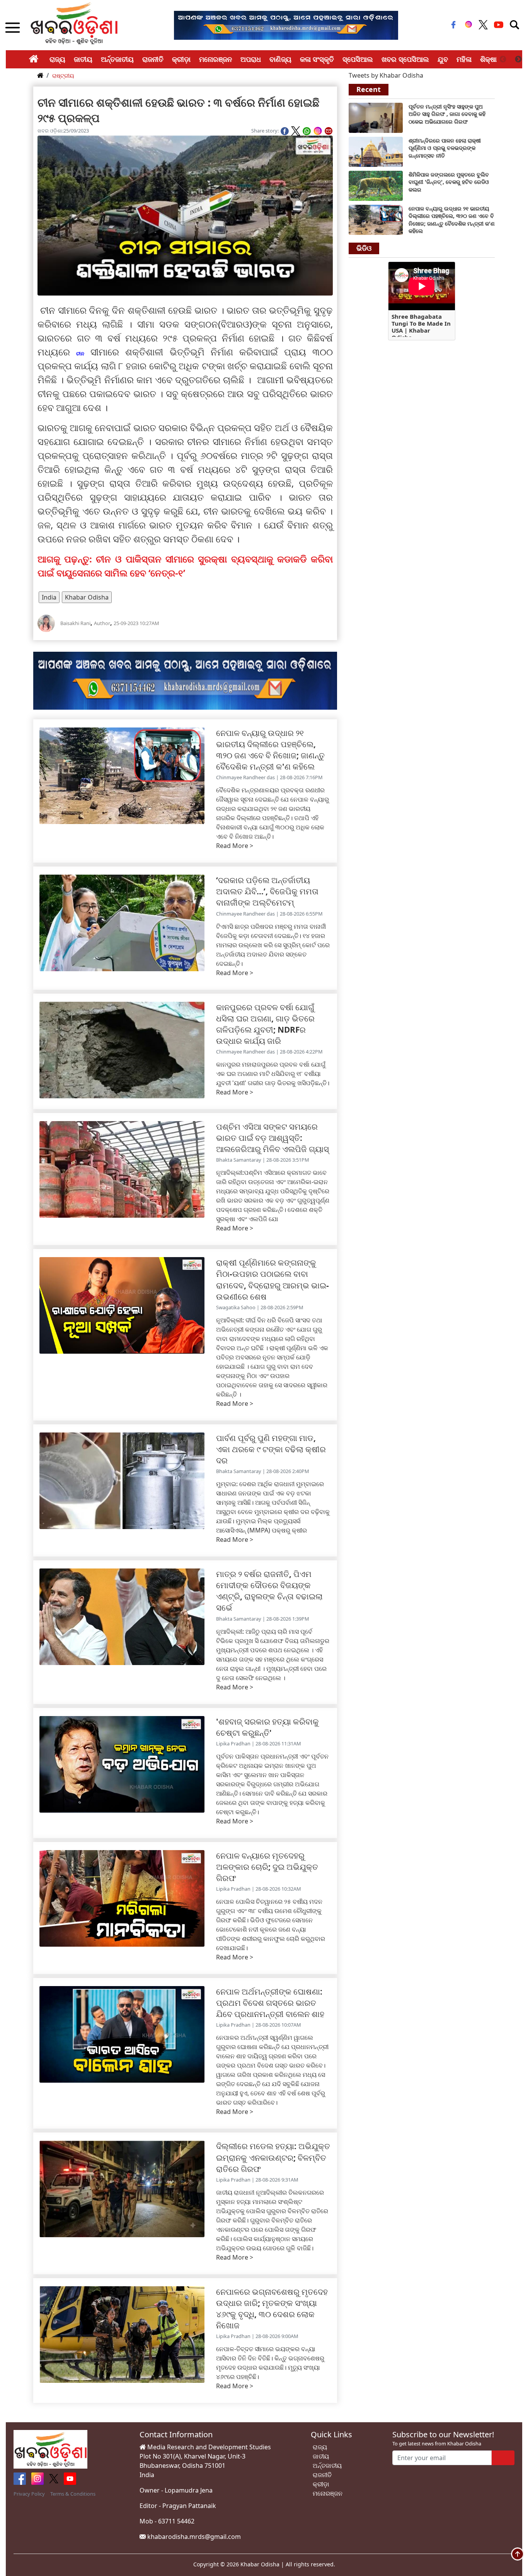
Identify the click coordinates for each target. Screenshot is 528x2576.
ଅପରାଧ (251, 59)
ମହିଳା (464, 59)
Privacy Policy (29, 2494)
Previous (503, 59)
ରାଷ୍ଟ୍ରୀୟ (63, 76)
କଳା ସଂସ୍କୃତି (317, 59)
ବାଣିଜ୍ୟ (280, 59)
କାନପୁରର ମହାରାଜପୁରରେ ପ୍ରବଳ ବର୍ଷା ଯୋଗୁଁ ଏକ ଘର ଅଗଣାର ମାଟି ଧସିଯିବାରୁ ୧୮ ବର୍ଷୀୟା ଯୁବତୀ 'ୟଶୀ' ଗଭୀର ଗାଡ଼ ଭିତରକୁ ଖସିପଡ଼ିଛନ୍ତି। (273, 1074)
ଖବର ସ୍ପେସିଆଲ (405, 59)
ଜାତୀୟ (83, 59)
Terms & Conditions (73, 2494)
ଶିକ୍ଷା (488, 59)
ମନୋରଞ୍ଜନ (215, 59)
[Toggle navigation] (514, 25)
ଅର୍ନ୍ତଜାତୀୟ (117, 59)
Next (518, 59)
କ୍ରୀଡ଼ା (181, 59)
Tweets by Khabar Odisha (386, 75)
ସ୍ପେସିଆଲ (358, 59)
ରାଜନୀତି (153, 59)
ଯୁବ (443, 59)
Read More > (235, 846)
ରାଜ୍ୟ (57, 59)
